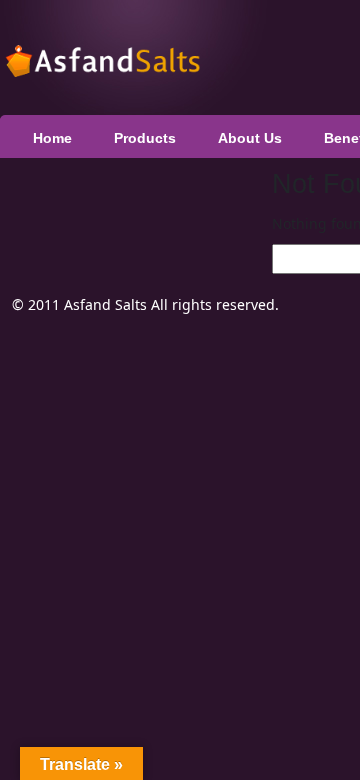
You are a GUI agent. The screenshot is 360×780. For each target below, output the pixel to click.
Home (52, 138)
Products (145, 138)
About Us (250, 138)
